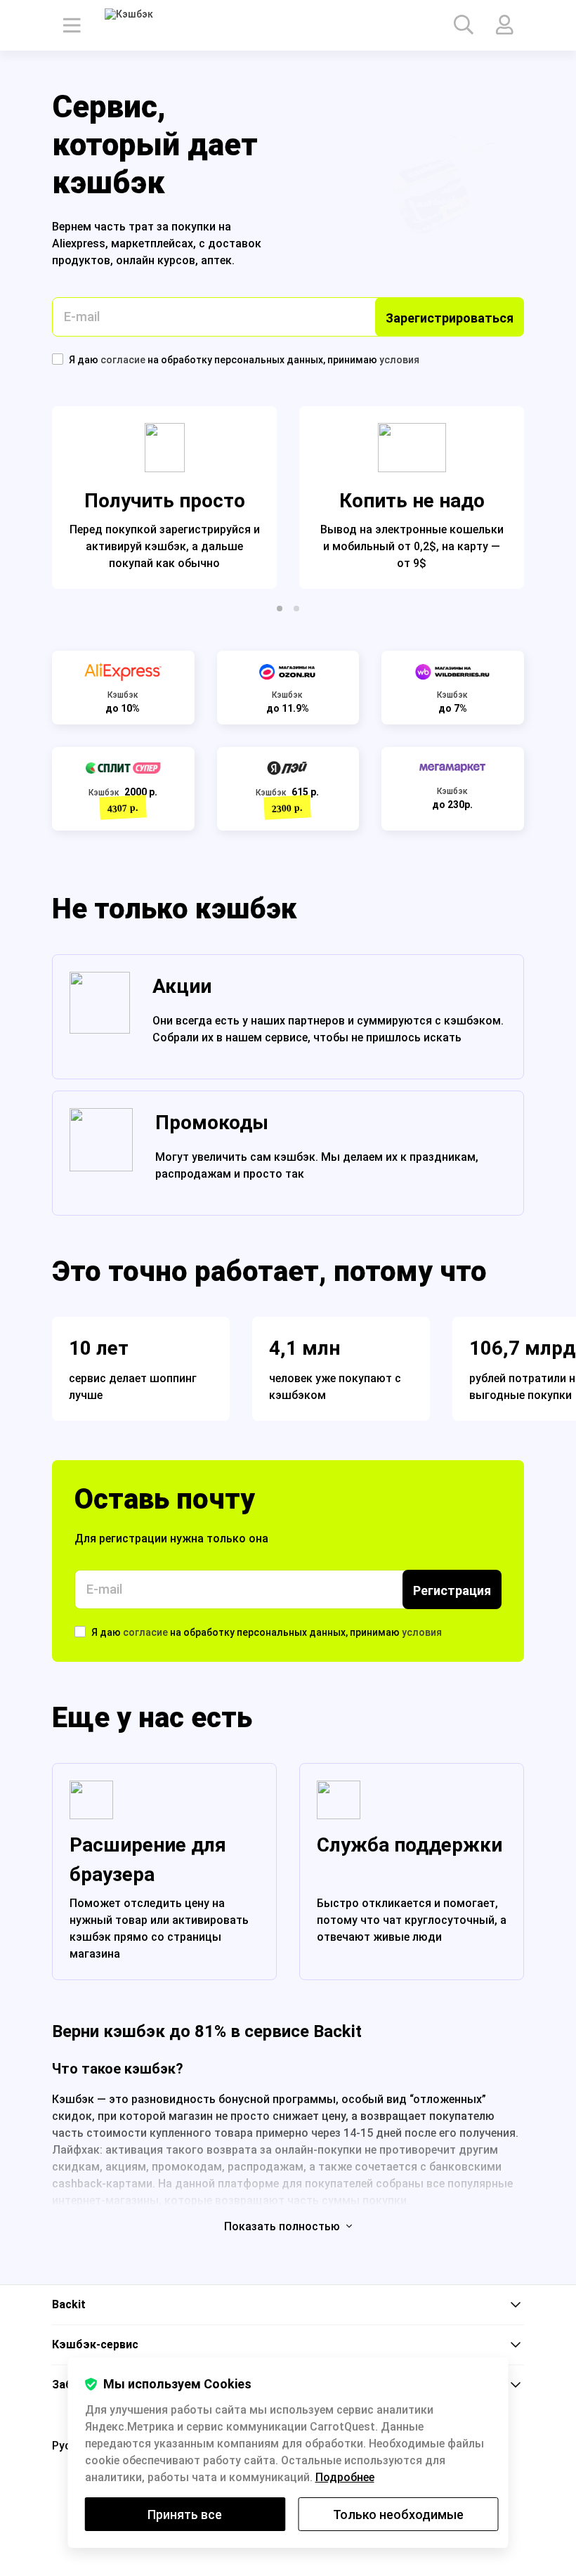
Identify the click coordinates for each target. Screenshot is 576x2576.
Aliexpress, (81, 243)
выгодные (498, 1395)
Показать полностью (283, 2226)
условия (399, 360)
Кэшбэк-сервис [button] (95, 2344)
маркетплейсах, (155, 243)
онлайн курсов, (158, 260)
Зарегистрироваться (450, 318)
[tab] (288, 2305)
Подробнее (345, 2477)
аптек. (218, 260)
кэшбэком (297, 1395)
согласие (124, 360)
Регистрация (452, 1591)
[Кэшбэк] (144, 25)
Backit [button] (69, 2304)
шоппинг (173, 1378)
